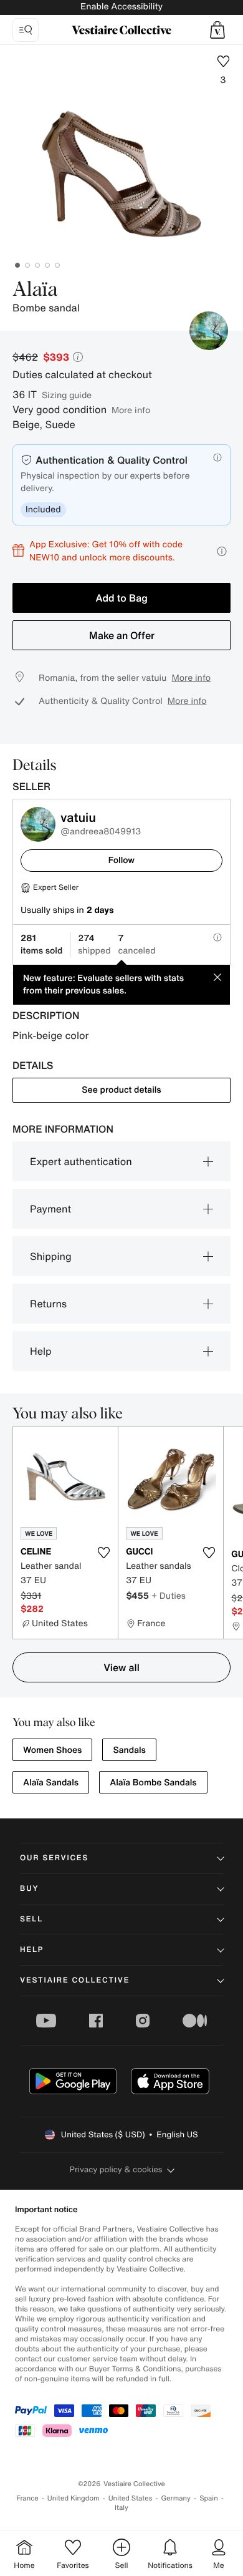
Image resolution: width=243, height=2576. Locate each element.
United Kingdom (74, 2498)
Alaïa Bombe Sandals (153, 1783)
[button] (217, 30)
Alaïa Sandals (51, 1783)
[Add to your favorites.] (103, 1553)
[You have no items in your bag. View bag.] (217, 30)
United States (131, 2498)
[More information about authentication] (217, 457)
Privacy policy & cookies (116, 2169)
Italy (121, 2508)
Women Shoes (52, 1750)
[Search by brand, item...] (26, 30)
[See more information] (222, 551)
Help (41, 1351)
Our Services (54, 1858)
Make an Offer (122, 635)
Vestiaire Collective (75, 1980)
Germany (176, 2498)
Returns (48, 1304)
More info (131, 410)
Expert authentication (81, 1161)
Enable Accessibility (121, 7)
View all (121, 1667)
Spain (209, 2498)
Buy (29, 1889)
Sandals (129, 1750)
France (27, 2498)
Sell (31, 1919)
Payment (50, 1209)
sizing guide (67, 395)
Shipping (51, 1256)
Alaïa (35, 290)
